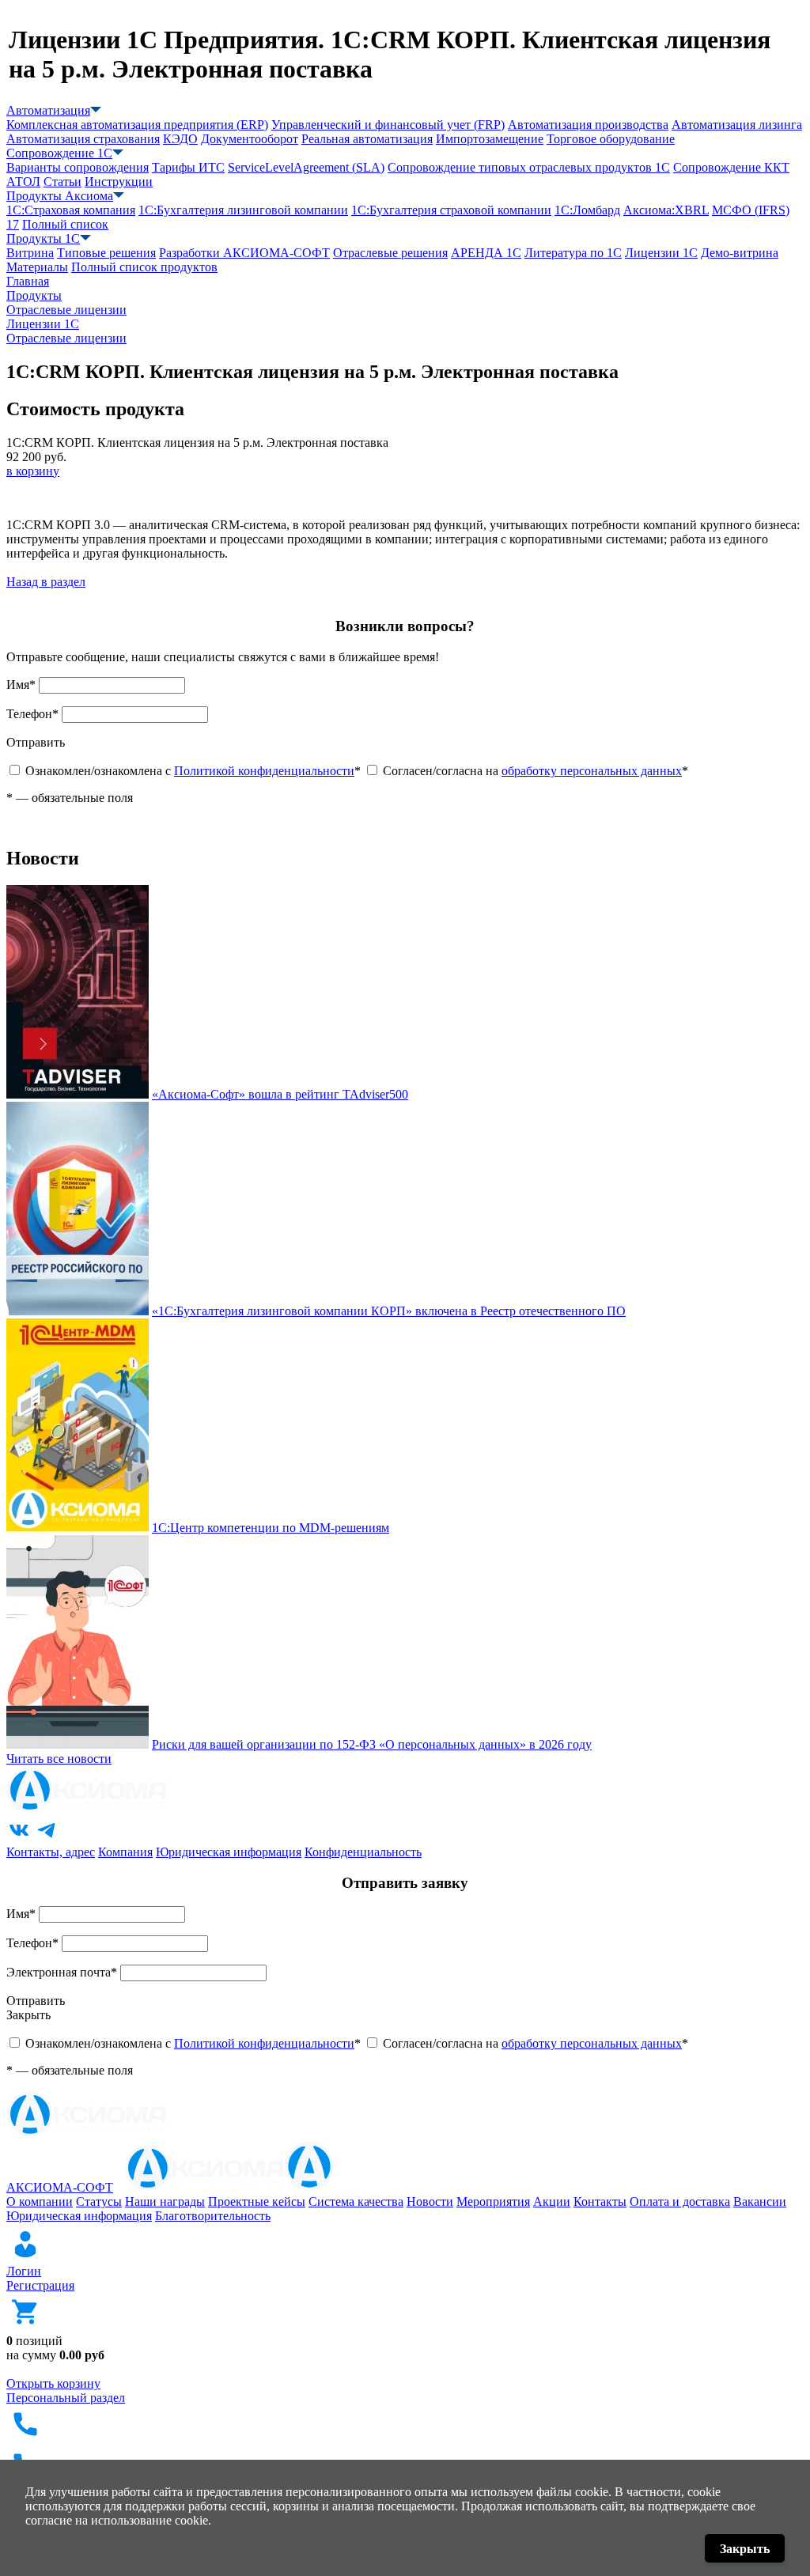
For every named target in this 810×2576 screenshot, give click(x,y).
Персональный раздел (66, 2398)
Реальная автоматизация (367, 139)
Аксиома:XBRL (666, 210)
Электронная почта (62, 1972)
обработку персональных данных (592, 771)
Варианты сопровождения (78, 167)
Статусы (99, 2202)
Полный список (65, 224)
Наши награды (165, 2202)
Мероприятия (493, 2202)
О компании (40, 2202)
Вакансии (760, 2202)
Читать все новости (59, 1759)
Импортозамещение (490, 139)
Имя (21, 685)
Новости (430, 2202)
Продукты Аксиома (60, 196)
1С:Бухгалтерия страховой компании (451, 210)
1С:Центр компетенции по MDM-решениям (271, 1528)
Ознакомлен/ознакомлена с (193, 771)
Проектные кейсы (257, 2202)
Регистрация (40, 2285)
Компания (125, 1852)
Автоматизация (48, 110)
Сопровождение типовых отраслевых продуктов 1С (529, 167)
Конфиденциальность (363, 1852)
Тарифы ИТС (188, 167)
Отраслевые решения (390, 253)
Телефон (32, 714)
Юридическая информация (229, 1852)
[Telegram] (47, 1838)
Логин (24, 2271)
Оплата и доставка (680, 2202)
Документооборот (250, 139)
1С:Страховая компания (71, 210)
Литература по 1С (573, 253)
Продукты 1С (43, 238)
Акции (552, 2202)
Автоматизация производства (588, 125)
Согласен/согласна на (536, 771)
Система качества (356, 2202)
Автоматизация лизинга (737, 125)
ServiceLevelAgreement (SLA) (306, 167)
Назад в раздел (46, 582)
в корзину (33, 471)
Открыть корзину (53, 2383)
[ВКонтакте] (19, 1838)
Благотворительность (213, 2216)
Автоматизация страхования (83, 139)
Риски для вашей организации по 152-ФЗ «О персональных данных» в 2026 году (372, 1744)
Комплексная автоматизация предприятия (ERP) (137, 125)
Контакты (600, 2202)
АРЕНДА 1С (486, 253)
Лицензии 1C (661, 253)
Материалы (37, 267)
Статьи (62, 182)
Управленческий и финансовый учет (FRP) (388, 125)
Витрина (30, 253)
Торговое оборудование (611, 139)
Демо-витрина (740, 253)
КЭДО (180, 139)
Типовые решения (106, 253)
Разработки (244, 253)
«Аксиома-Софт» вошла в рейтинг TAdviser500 (280, 1094)
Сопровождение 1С (59, 153)
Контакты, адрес (51, 1852)
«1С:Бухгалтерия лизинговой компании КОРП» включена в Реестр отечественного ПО (389, 1311)
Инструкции (119, 182)
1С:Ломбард (587, 210)
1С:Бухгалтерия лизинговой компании (243, 210)
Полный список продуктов (144, 267)
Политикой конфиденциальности (264, 771)
